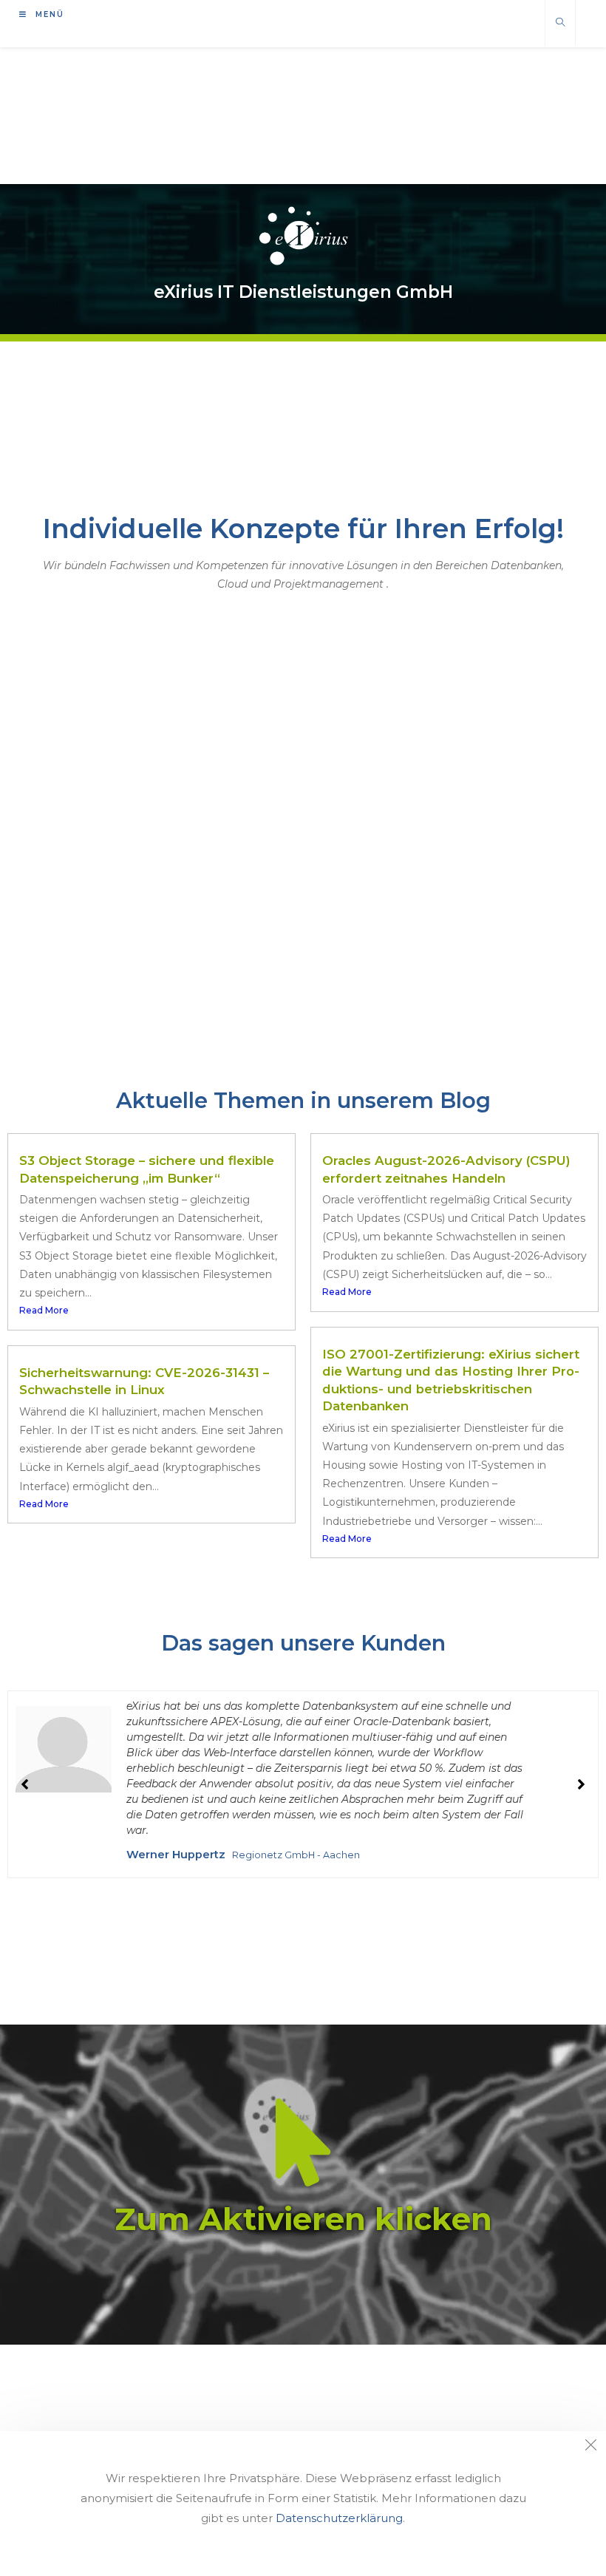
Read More (44, 1310)
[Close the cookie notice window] (590, 2447)
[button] (581, 1784)
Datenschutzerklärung (339, 2518)
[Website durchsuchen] (560, 23)
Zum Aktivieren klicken (303, 2219)
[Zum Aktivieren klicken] (303, 2142)
